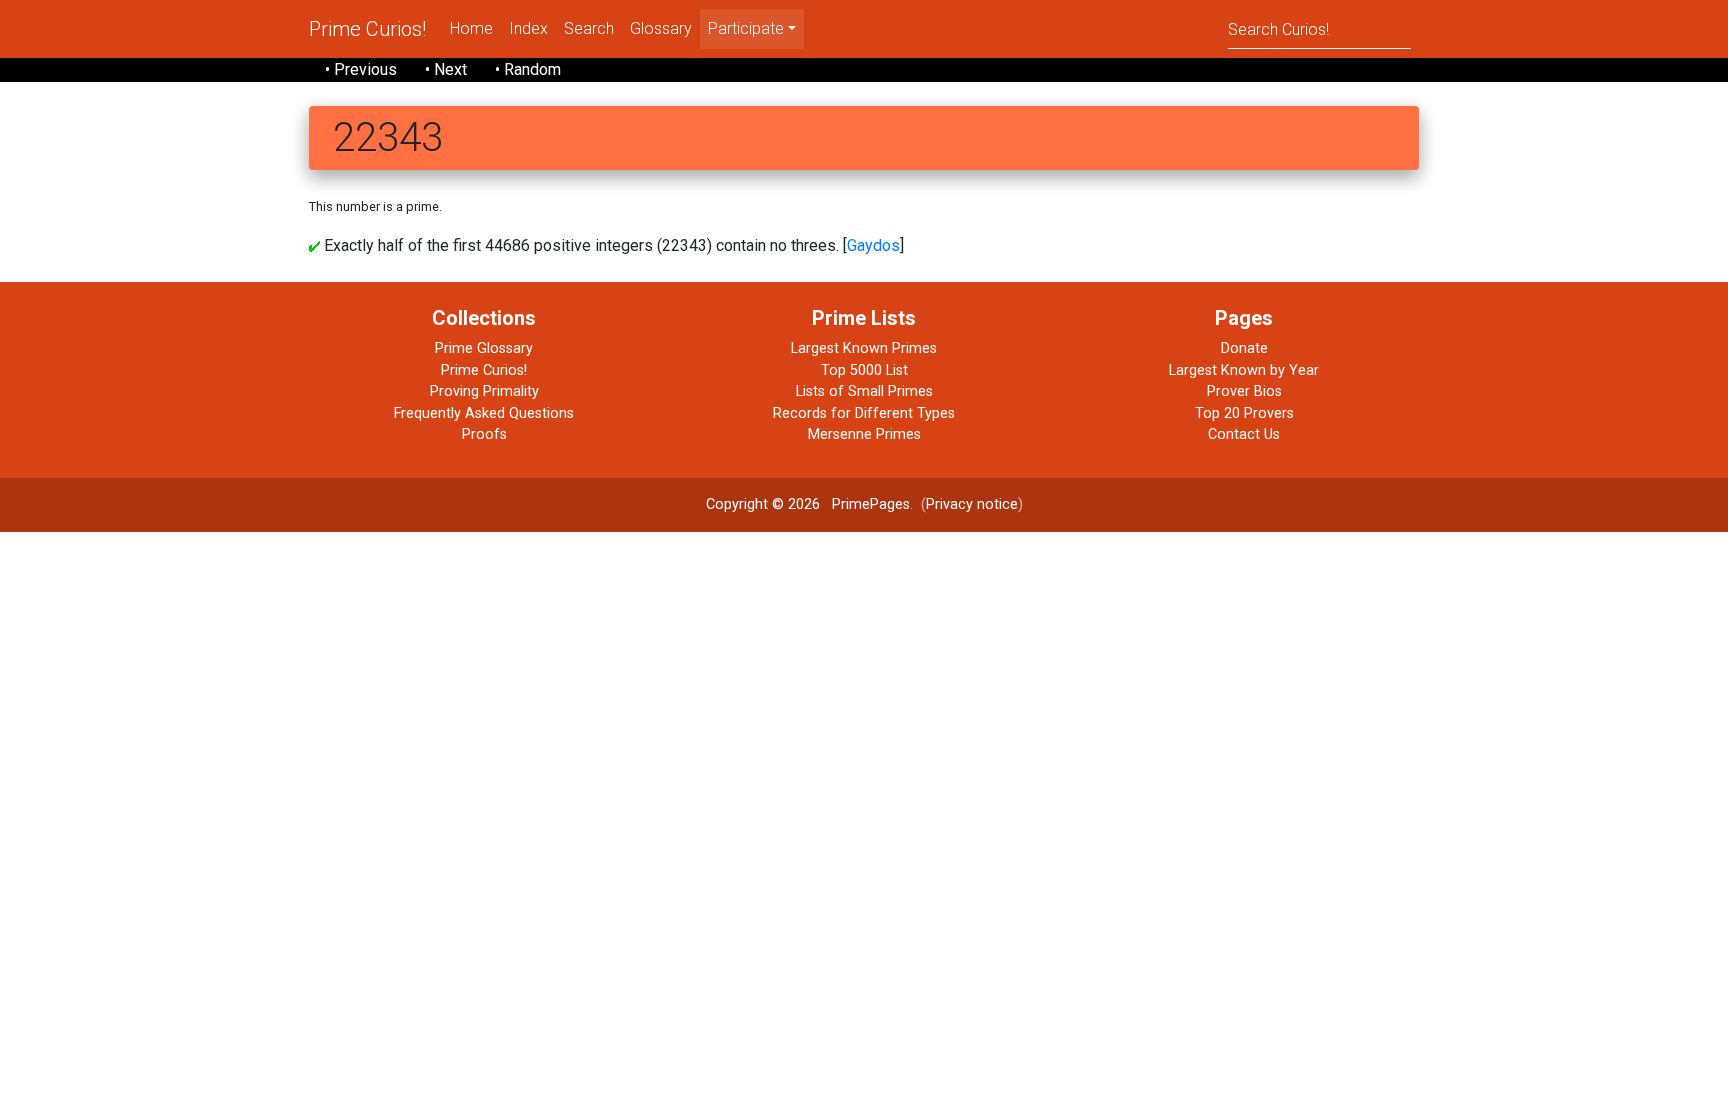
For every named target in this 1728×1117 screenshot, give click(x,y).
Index (528, 28)
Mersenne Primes (864, 434)
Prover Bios (1244, 391)
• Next (446, 69)
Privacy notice (972, 504)
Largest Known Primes (864, 348)
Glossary (661, 28)
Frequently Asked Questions (484, 413)
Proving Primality (484, 391)
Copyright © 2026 (763, 504)
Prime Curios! (367, 29)
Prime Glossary (484, 348)
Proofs (484, 434)
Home (471, 28)
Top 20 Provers (1244, 413)
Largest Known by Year (1244, 370)
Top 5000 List (864, 370)
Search (589, 28)
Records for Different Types (864, 413)
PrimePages (871, 504)
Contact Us (1244, 434)
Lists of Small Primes (864, 391)
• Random (528, 69)
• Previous (361, 69)
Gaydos (873, 245)
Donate (1244, 348)
